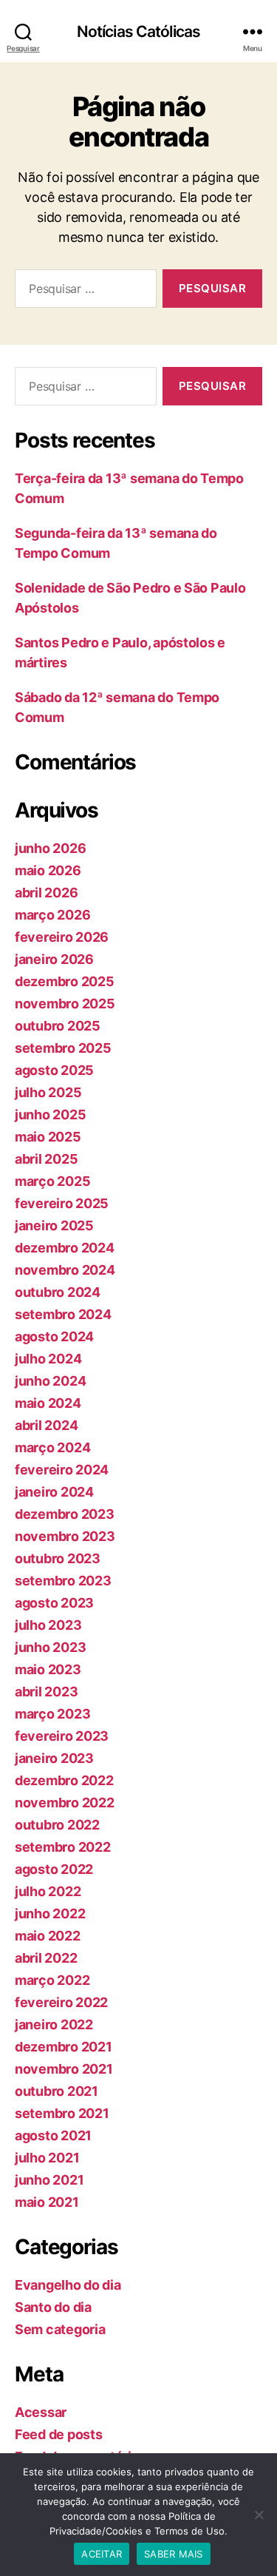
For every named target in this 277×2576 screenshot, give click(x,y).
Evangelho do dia (68, 2285)
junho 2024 (50, 1381)
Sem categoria (60, 2329)
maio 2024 (48, 1403)
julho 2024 (48, 1359)
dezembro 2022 (64, 1780)
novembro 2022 (65, 1803)
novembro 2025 (65, 1004)
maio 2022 (48, 1936)
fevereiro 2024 (62, 1470)
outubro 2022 (57, 1825)
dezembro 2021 (64, 2047)
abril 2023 (46, 1692)
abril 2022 (46, 1958)
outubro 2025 (58, 1026)
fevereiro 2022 (61, 2002)
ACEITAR (102, 2554)
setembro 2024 (63, 1314)
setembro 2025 (63, 1048)
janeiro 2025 (54, 1225)
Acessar (41, 2412)
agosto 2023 (54, 1603)
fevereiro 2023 (62, 1736)
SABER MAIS (174, 2554)
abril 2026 (46, 893)
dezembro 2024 (65, 1248)
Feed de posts (59, 2434)
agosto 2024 (54, 1336)
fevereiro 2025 (62, 1203)
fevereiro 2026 (62, 937)
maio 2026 (48, 870)
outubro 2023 (58, 1558)
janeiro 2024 (54, 1492)
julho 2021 (47, 2158)
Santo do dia (53, 2307)
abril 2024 (46, 1425)
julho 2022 (48, 1891)
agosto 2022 (54, 1869)
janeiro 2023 (54, 1758)
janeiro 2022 (54, 2024)
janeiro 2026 (54, 959)
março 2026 (52, 915)
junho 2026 (50, 848)
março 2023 (52, 1714)
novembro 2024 (65, 1270)
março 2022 (52, 1980)
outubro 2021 (57, 2091)
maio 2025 (48, 1137)
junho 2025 (50, 1115)
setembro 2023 (63, 1581)
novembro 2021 (64, 2069)
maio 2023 (48, 1669)
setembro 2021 (62, 2113)
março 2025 (52, 1181)
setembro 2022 (63, 1847)
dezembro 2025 (65, 981)
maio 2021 (47, 2202)
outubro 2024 (58, 1292)
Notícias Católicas (138, 31)
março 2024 (52, 1447)
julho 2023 (48, 1625)
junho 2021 (49, 2180)
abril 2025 (46, 1159)
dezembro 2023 (65, 1514)
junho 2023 (50, 1647)
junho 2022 (50, 1914)
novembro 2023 (65, 1536)
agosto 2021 (53, 2135)
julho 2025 (48, 1092)
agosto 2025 (54, 1070)
